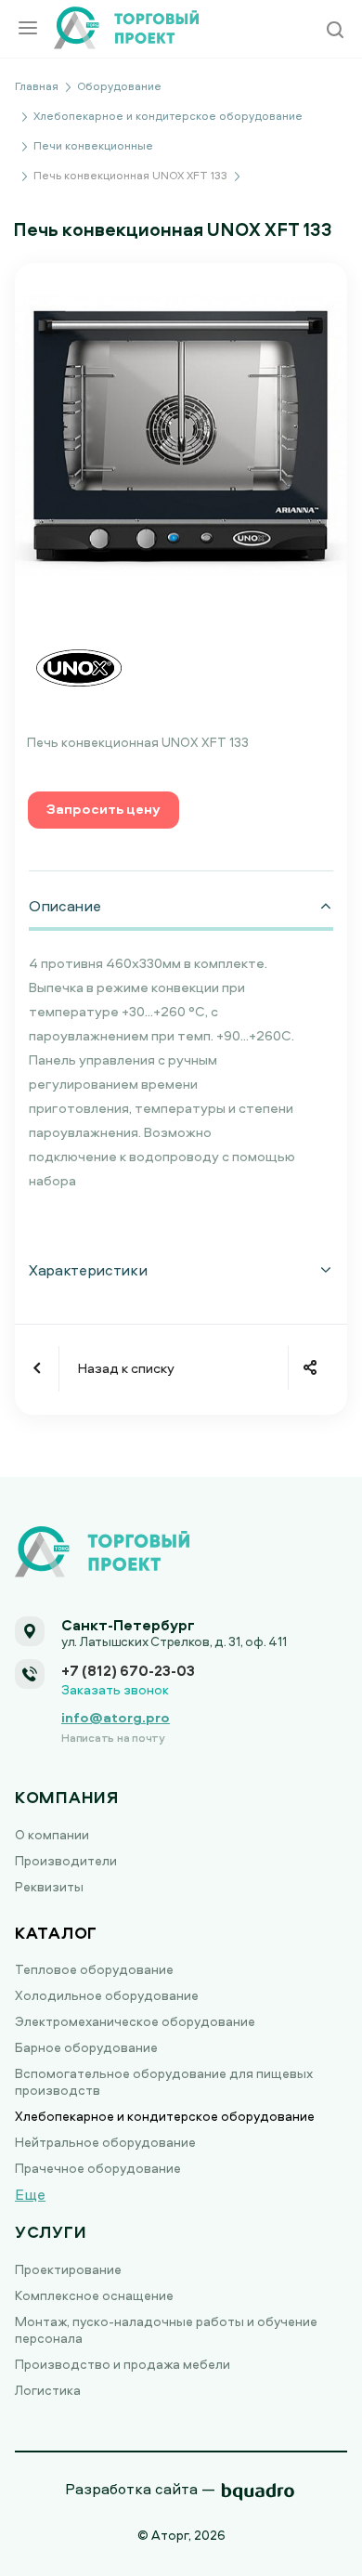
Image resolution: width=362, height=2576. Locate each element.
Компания (67, 1797)
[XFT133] (181, 433)
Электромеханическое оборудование (135, 2021)
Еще (30, 2194)
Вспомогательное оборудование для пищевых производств (164, 2081)
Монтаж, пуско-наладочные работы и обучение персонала (166, 2329)
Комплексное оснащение (94, 2295)
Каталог (56, 1933)
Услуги (51, 2232)
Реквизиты (49, 1886)
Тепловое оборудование (94, 1969)
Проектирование (68, 2269)
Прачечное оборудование (98, 2168)
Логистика (48, 2390)
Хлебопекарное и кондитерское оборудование (165, 2116)
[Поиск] (335, 31)
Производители (66, 1860)
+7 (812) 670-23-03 (128, 1670)
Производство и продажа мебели (123, 2364)
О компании (52, 1834)
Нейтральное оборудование (105, 2142)
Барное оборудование (86, 2047)
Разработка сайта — (140, 2489)
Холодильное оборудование (107, 1995)
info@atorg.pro (116, 1717)
